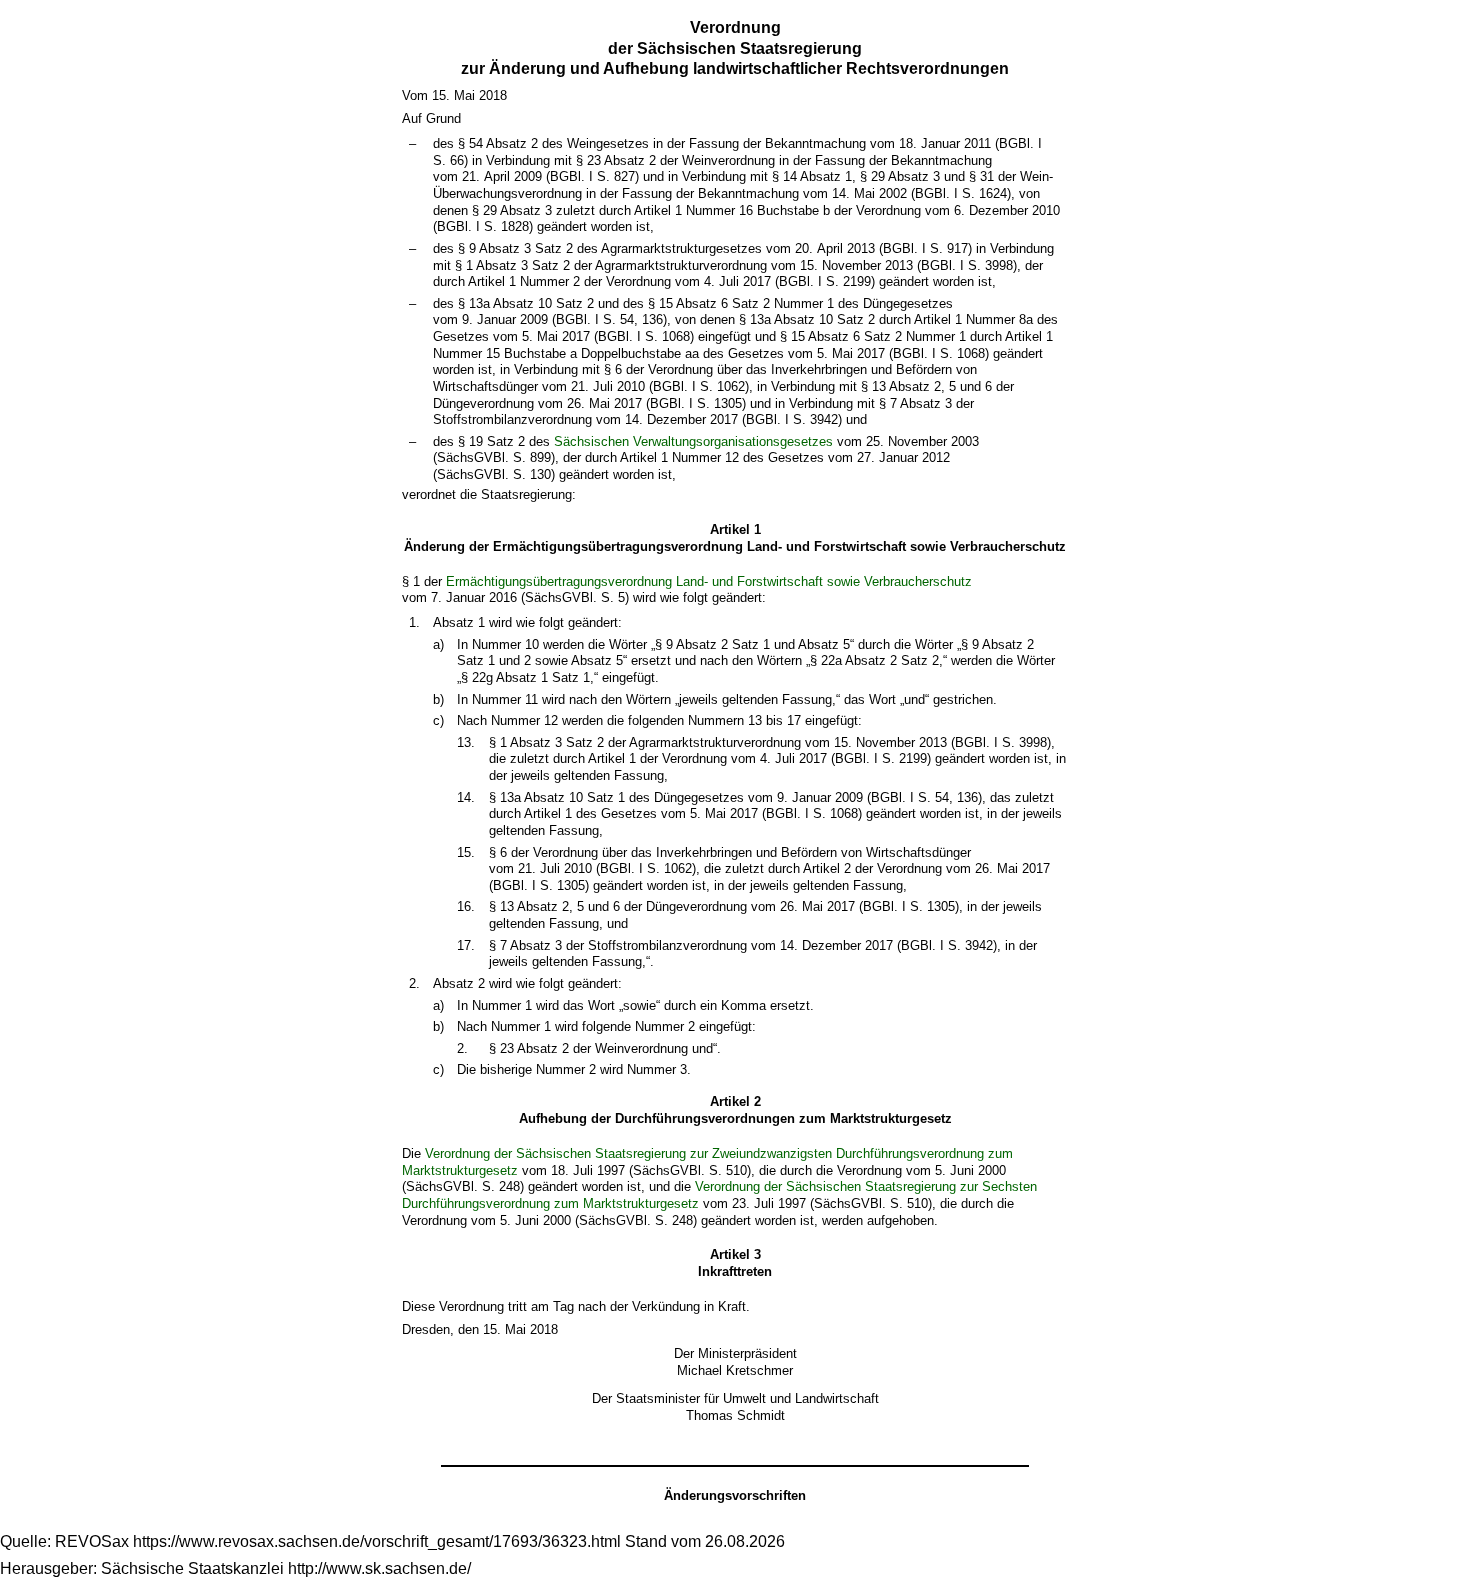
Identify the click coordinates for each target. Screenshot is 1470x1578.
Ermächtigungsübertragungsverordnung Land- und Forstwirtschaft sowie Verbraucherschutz (709, 581)
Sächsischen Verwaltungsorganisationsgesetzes (693, 441)
